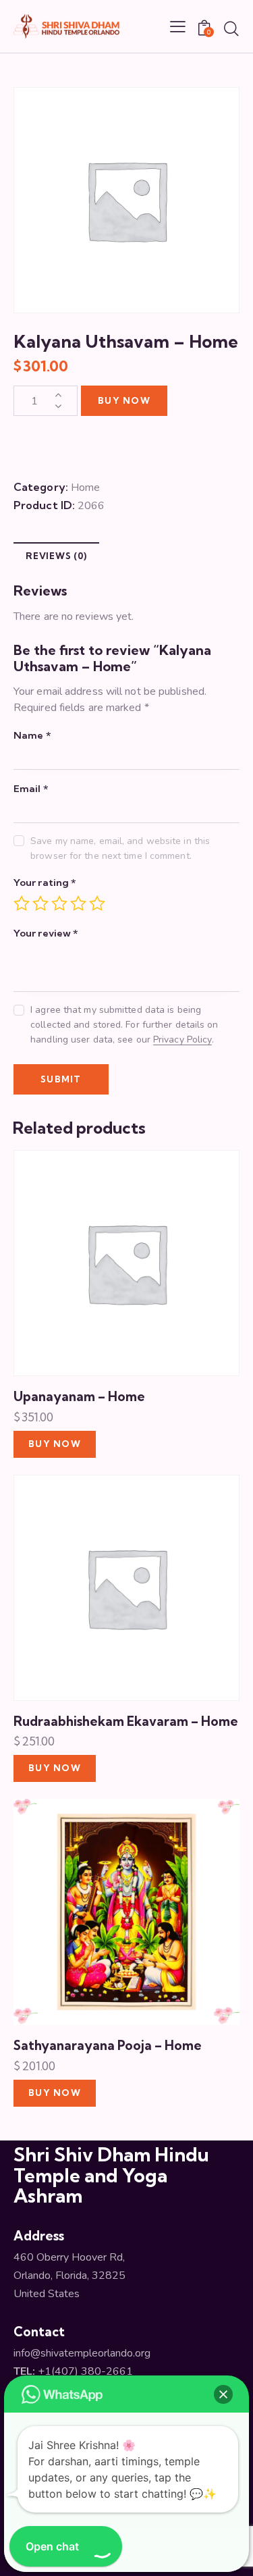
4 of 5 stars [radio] (78, 903)
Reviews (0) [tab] (56, 556)
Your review (46, 933)
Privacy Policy (182, 1040)
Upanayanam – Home (79, 1396)
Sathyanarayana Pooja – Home (108, 2045)
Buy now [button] (55, 1444)
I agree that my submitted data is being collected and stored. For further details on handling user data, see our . (124, 1025)
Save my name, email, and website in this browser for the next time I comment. (120, 848)
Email (31, 788)
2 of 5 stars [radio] (40, 903)
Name (32, 735)
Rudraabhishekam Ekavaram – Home (126, 1721)
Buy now (124, 400)
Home (85, 488)
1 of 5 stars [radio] (22, 903)
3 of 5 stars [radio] (59, 903)
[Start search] (231, 28)
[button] (223, 2394)
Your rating (45, 882)
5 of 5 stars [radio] (97, 903)
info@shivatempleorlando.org (82, 2353)
